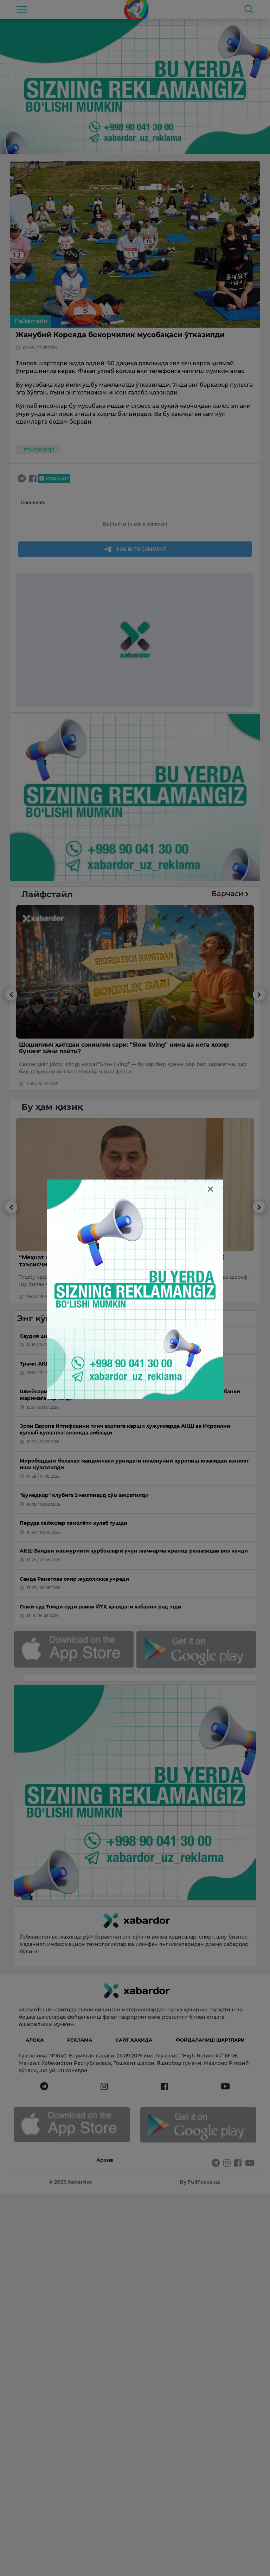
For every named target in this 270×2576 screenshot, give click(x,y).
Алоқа (35, 2040)
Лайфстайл (31, 321)
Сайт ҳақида (134, 2040)
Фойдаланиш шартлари (210, 2040)
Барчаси (228, 894)
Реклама (80, 2040)
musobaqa (39, 449)
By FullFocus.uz (200, 2182)
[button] (11, 1039)
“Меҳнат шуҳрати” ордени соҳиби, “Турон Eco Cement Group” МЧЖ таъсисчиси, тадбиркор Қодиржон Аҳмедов (122, 1261)
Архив (105, 2160)
